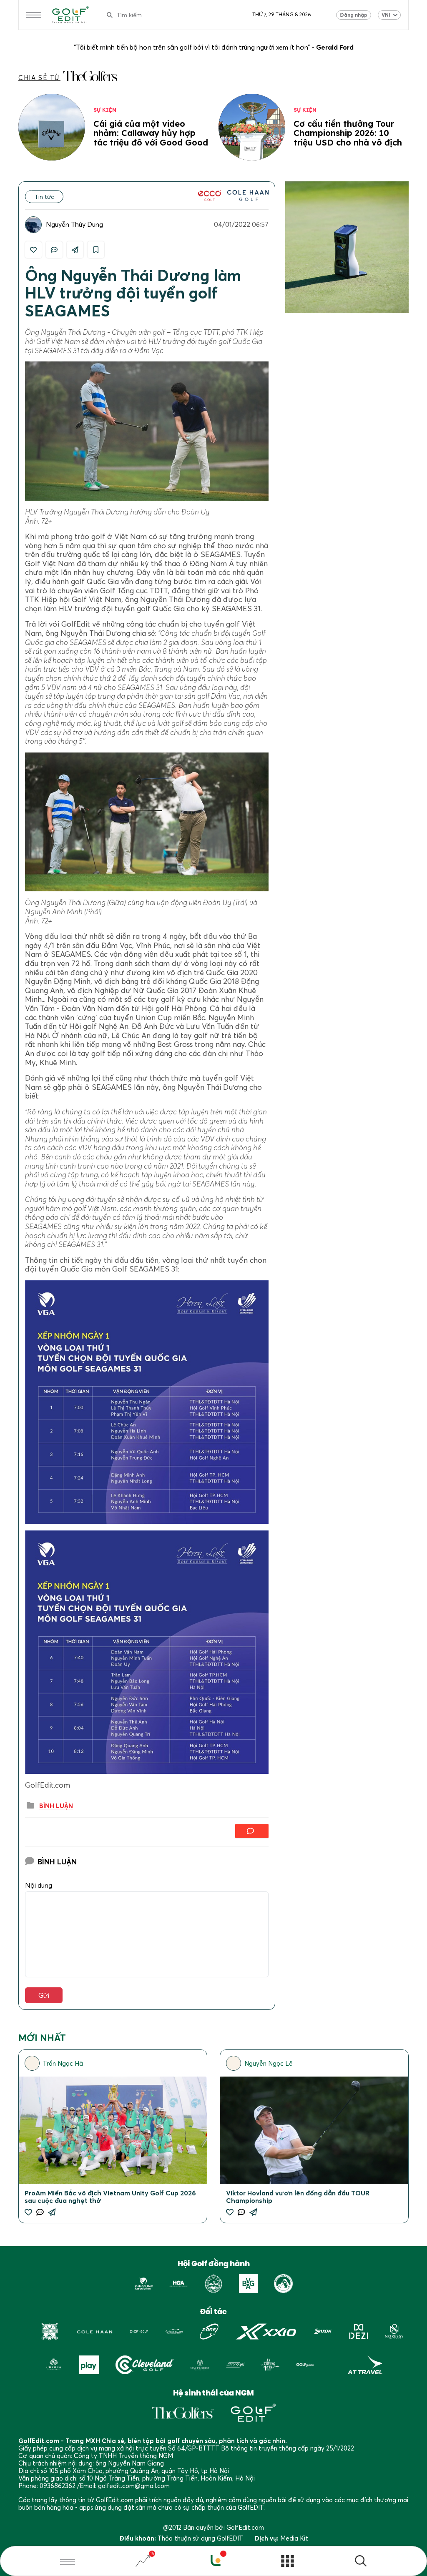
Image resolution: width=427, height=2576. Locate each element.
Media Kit (294, 2538)
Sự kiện (105, 110)
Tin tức (44, 197)
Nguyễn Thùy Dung (74, 224)
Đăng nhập (354, 15)
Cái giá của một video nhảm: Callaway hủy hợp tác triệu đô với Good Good (151, 133)
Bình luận (56, 1806)
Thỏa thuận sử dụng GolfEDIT (200, 2538)
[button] (361, 2562)
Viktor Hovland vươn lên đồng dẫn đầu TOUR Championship (298, 2197)
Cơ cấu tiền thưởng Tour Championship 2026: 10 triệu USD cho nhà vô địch (348, 133)
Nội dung (39, 1885)
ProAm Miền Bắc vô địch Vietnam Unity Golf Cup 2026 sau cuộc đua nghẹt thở (110, 2197)
